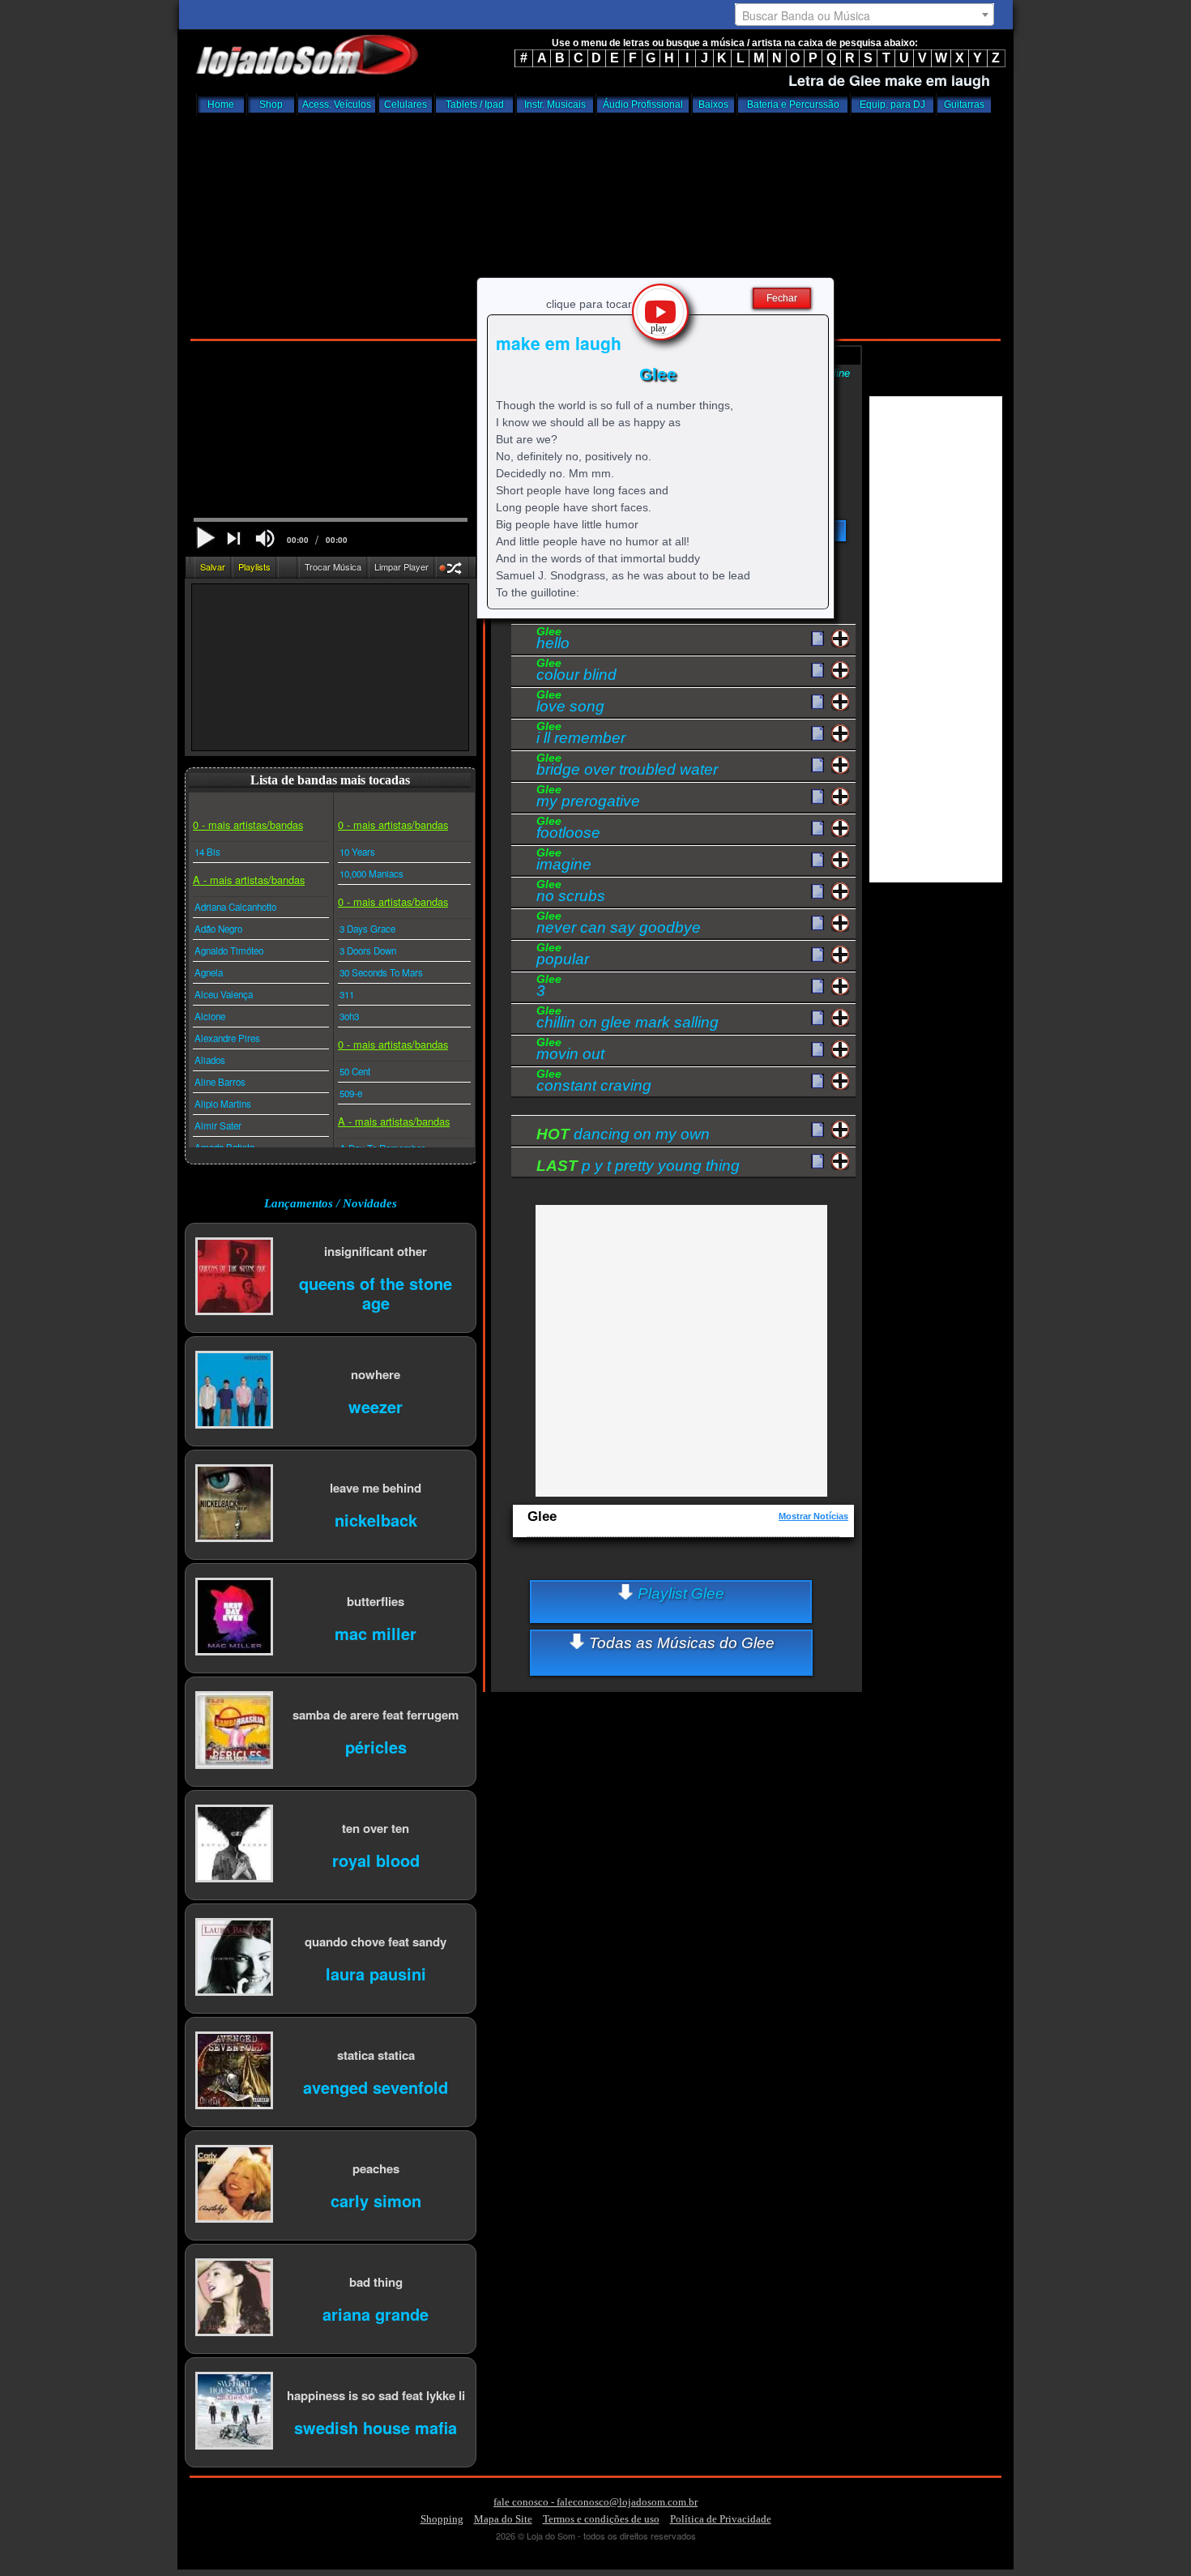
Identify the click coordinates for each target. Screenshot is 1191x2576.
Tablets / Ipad (475, 105)
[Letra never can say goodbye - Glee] (817, 924)
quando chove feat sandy (376, 1941)
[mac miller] (234, 1618)
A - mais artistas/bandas (249, 880)
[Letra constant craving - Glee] (817, 1082)
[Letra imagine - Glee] (817, 861)
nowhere (376, 1374)
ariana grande (376, 2313)
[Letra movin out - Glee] (817, 1050)
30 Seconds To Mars (381, 972)
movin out (570, 1051)
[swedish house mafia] (234, 2412)
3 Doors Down (368, 951)
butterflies (376, 1601)
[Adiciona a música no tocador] (841, 639)
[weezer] (234, 1391)
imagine (564, 861)
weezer (376, 1405)
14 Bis (207, 852)
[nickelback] (234, 1504)
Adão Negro (218, 929)
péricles (376, 1746)
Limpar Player (401, 566)
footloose (568, 830)
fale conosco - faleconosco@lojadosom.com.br (595, 2502)
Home (221, 105)
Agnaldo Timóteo (229, 951)
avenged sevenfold (376, 2086)
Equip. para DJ (892, 105)
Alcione (210, 1016)
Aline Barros (220, 1082)
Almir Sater (218, 1126)
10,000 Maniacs (371, 874)
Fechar (782, 298)
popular (563, 956)
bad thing (376, 2281)
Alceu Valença (224, 994)
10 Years (357, 852)
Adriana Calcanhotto (235, 907)
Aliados (210, 1060)
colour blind (576, 672)
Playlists (254, 566)
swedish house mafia (376, 2426)
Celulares (406, 105)
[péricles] (234, 1731)
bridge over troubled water (627, 767)
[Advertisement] (595, 223)
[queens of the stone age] (234, 1277)
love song (570, 703)
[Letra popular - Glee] (817, 955)
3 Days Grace (367, 929)
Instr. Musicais (555, 105)
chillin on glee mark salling (628, 1019)
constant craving (594, 1083)
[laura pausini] (234, 1958)
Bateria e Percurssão (793, 105)
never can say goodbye (619, 925)
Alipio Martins (223, 1104)
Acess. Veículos (337, 105)
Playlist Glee (679, 1593)
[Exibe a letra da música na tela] (817, 1130)
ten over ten (376, 1828)
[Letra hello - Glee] (817, 639)
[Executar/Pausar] (205, 538)
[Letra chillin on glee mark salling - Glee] (817, 1019)
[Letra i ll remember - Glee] (817, 734)
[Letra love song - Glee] (817, 703)
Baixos (713, 105)
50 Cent (355, 1071)
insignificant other (376, 1251)
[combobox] (864, 15)
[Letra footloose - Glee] (817, 829)
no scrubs (571, 893)
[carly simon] (234, 2185)
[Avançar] (235, 540)
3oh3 (349, 1016)
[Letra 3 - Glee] (817, 987)
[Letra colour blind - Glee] (817, 671)
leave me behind (376, 1487)
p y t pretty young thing (638, 1166)
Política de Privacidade (721, 2519)
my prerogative (588, 798)
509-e (351, 1093)
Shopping (442, 2519)
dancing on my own (623, 1134)
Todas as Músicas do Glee (680, 1643)
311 (347, 994)
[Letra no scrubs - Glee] (817, 892)
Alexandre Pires (227, 1038)
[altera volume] (265, 538)
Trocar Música (333, 566)
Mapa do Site (503, 2519)
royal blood (376, 1859)
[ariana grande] (234, 2298)
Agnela (209, 972)
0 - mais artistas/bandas (248, 824)
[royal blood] (234, 1845)
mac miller (376, 1632)
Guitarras (964, 105)
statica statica (376, 2055)
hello (553, 640)
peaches (376, 2168)
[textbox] (864, 15)
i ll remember (581, 735)
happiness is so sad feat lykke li (376, 2395)
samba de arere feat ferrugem (376, 1714)
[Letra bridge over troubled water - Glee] (817, 766)
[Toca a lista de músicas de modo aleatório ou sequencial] (452, 570)
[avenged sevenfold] (234, 2072)
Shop (271, 105)
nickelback (376, 1519)
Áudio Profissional (643, 105)
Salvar (213, 566)
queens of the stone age (376, 1292)
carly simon (376, 2200)
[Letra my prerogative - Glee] (817, 797)
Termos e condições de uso (601, 2519)
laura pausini (376, 1973)
